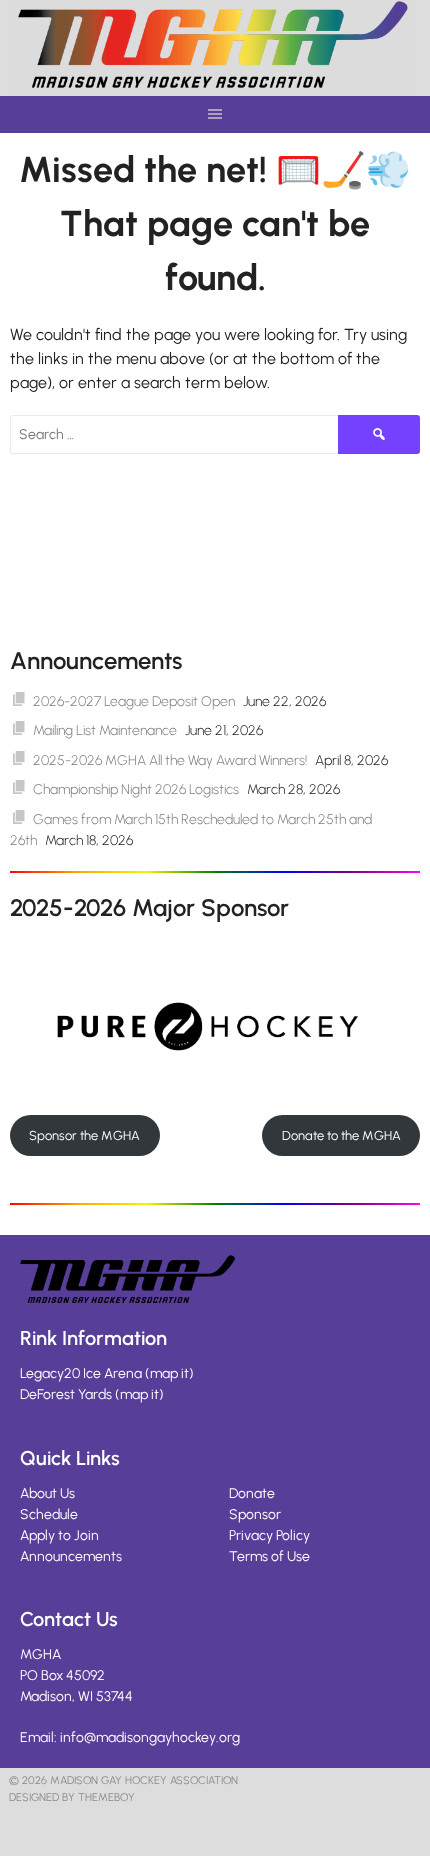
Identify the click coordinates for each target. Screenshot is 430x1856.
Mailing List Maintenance (105, 730)
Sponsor (255, 1514)
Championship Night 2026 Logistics (136, 789)
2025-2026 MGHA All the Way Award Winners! (170, 760)
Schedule (49, 1514)
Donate (252, 1493)
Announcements (71, 1556)
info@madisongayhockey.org (150, 1737)
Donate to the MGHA (341, 1135)
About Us (47, 1493)
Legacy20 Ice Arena (81, 1373)
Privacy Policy (269, 1535)
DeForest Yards (66, 1394)
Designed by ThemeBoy (72, 1797)
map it (169, 1373)
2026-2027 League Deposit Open (134, 701)
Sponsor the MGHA (84, 1135)
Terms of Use (269, 1556)
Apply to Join (59, 1535)
